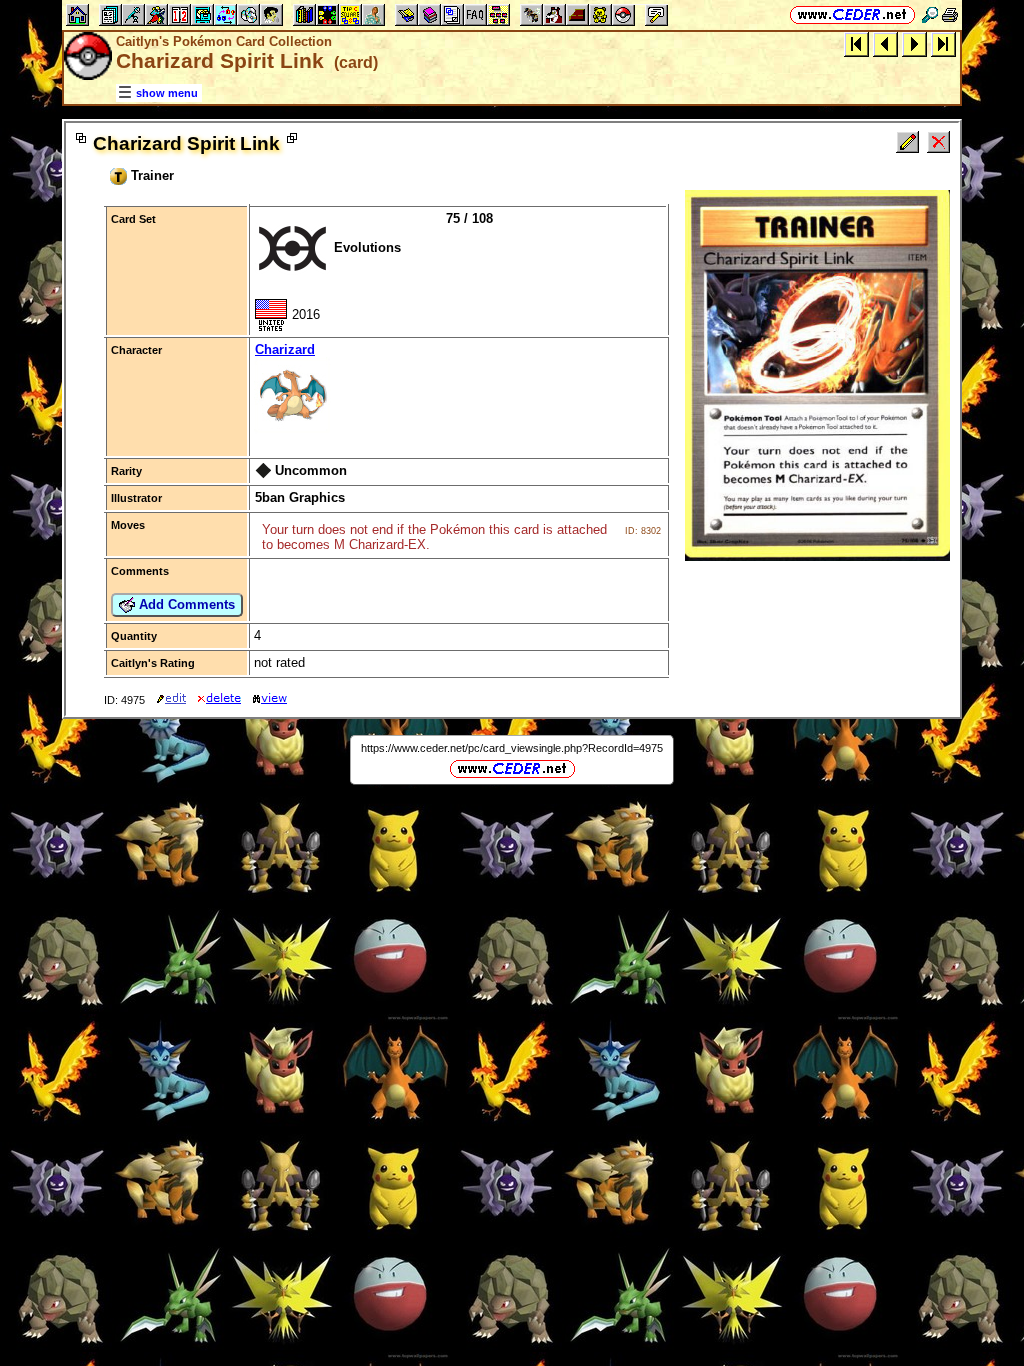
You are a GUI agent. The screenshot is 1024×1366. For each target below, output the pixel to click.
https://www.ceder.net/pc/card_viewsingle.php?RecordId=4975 (512, 748)
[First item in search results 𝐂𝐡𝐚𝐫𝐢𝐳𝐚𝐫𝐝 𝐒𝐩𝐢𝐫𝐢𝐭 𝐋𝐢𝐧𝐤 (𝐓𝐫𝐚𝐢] (856, 43)
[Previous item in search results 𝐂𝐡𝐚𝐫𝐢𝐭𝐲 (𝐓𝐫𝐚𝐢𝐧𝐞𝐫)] (885, 43)
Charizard (285, 349)
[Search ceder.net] (930, 14)
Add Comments (185, 604)
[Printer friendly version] (950, 14)
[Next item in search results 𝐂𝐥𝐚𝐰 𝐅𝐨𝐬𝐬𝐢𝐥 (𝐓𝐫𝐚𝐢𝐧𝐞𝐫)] (914, 43)
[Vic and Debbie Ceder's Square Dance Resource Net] (852, 14)
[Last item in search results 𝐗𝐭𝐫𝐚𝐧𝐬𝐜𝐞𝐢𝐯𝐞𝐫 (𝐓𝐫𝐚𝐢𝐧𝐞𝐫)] (943, 43)
